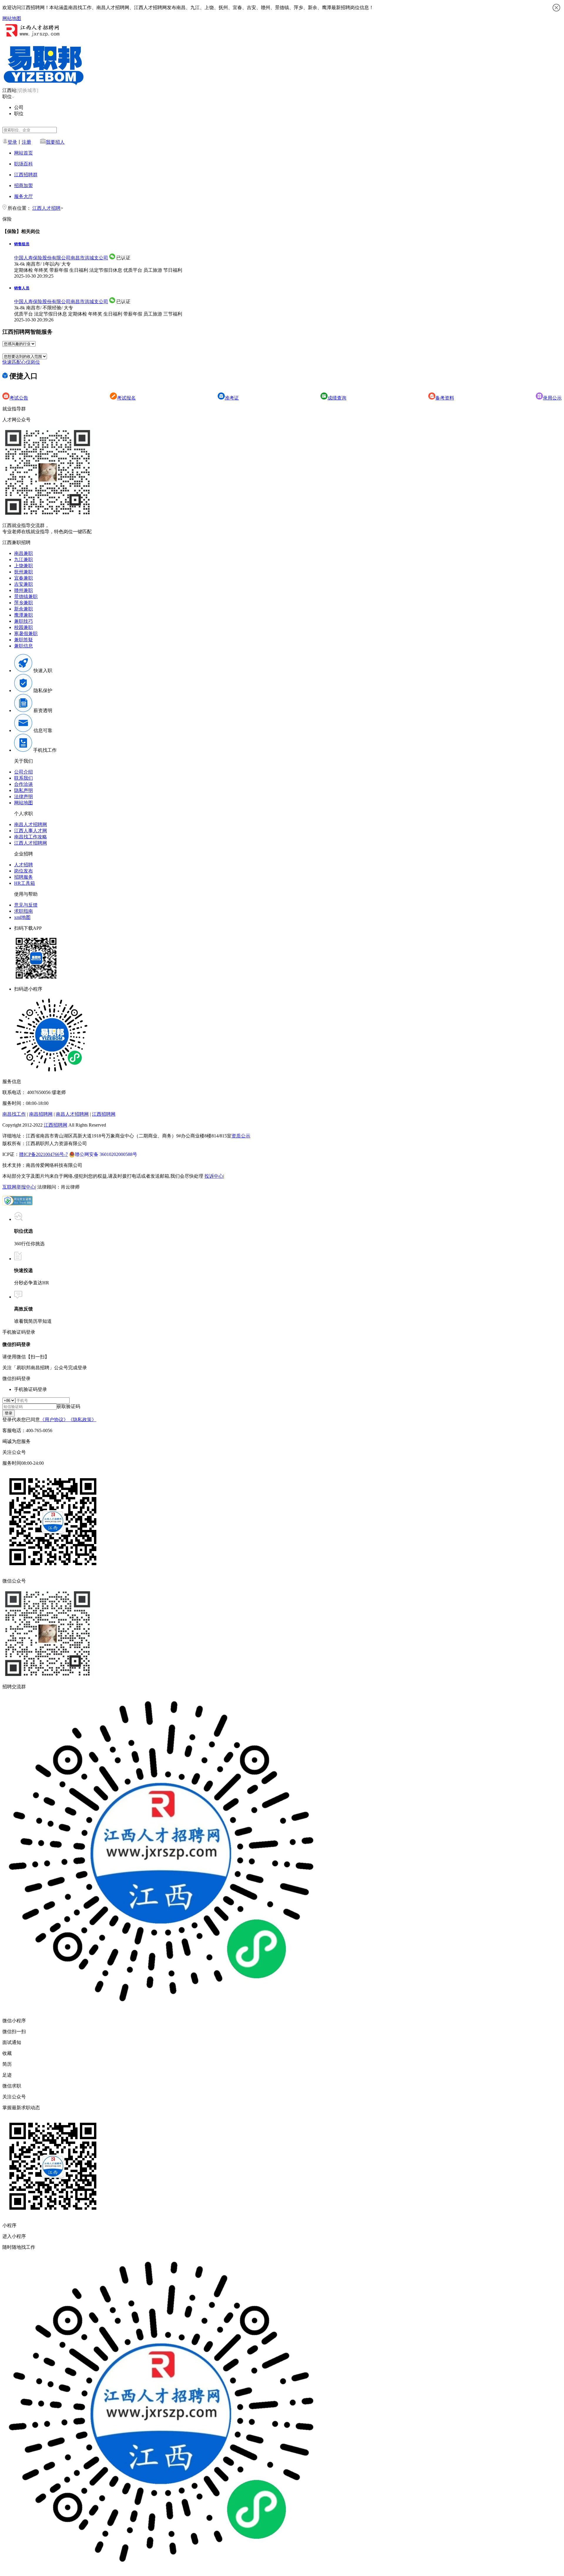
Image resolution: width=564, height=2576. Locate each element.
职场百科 (23, 164)
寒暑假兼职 (26, 633)
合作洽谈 (23, 784)
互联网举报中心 (19, 1187)
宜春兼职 (23, 578)
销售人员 (22, 288)
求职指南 (23, 911)
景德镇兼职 (26, 596)
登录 (12, 142)
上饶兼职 (23, 566)
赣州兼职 (23, 590)
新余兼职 (23, 609)
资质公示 (241, 1136)
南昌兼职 (23, 553)
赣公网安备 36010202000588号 (106, 1154)
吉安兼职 (23, 584)
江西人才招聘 (46, 208)
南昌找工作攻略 (31, 837)
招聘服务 (23, 877)
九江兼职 (23, 559)
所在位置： (19, 208)
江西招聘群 (26, 175)
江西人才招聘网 (31, 843)
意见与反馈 (26, 905)
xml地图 (22, 917)
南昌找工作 (14, 1114)
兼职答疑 (23, 640)
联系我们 (23, 778)
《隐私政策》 (82, 1420)
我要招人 (55, 142)
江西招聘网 (104, 1114)
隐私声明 (23, 790)
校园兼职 (23, 627)
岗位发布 (23, 871)
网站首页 (23, 153)
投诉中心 (214, 1176)
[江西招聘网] (31, 37)
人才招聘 (23, 865)
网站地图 (12, 18)
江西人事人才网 (31, 831)
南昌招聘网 (41, 1114)
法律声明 (23, 797)
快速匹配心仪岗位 (21, 362)
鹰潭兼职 (23, 615)
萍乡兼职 (23, 603)
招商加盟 (23, 186)
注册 (26, 142)
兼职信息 (23, 646)
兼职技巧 (23, 621)
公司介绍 (23, 772)
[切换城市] (27, 90)
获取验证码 (68, 1406)
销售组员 (22, 244)
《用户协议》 (54, 1420)
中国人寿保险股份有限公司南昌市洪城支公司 (61, 258)
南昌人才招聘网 (31, 824)
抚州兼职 (23, 572)
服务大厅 (23, 196)
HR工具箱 (25, 883)
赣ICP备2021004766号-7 (43, 1154)
